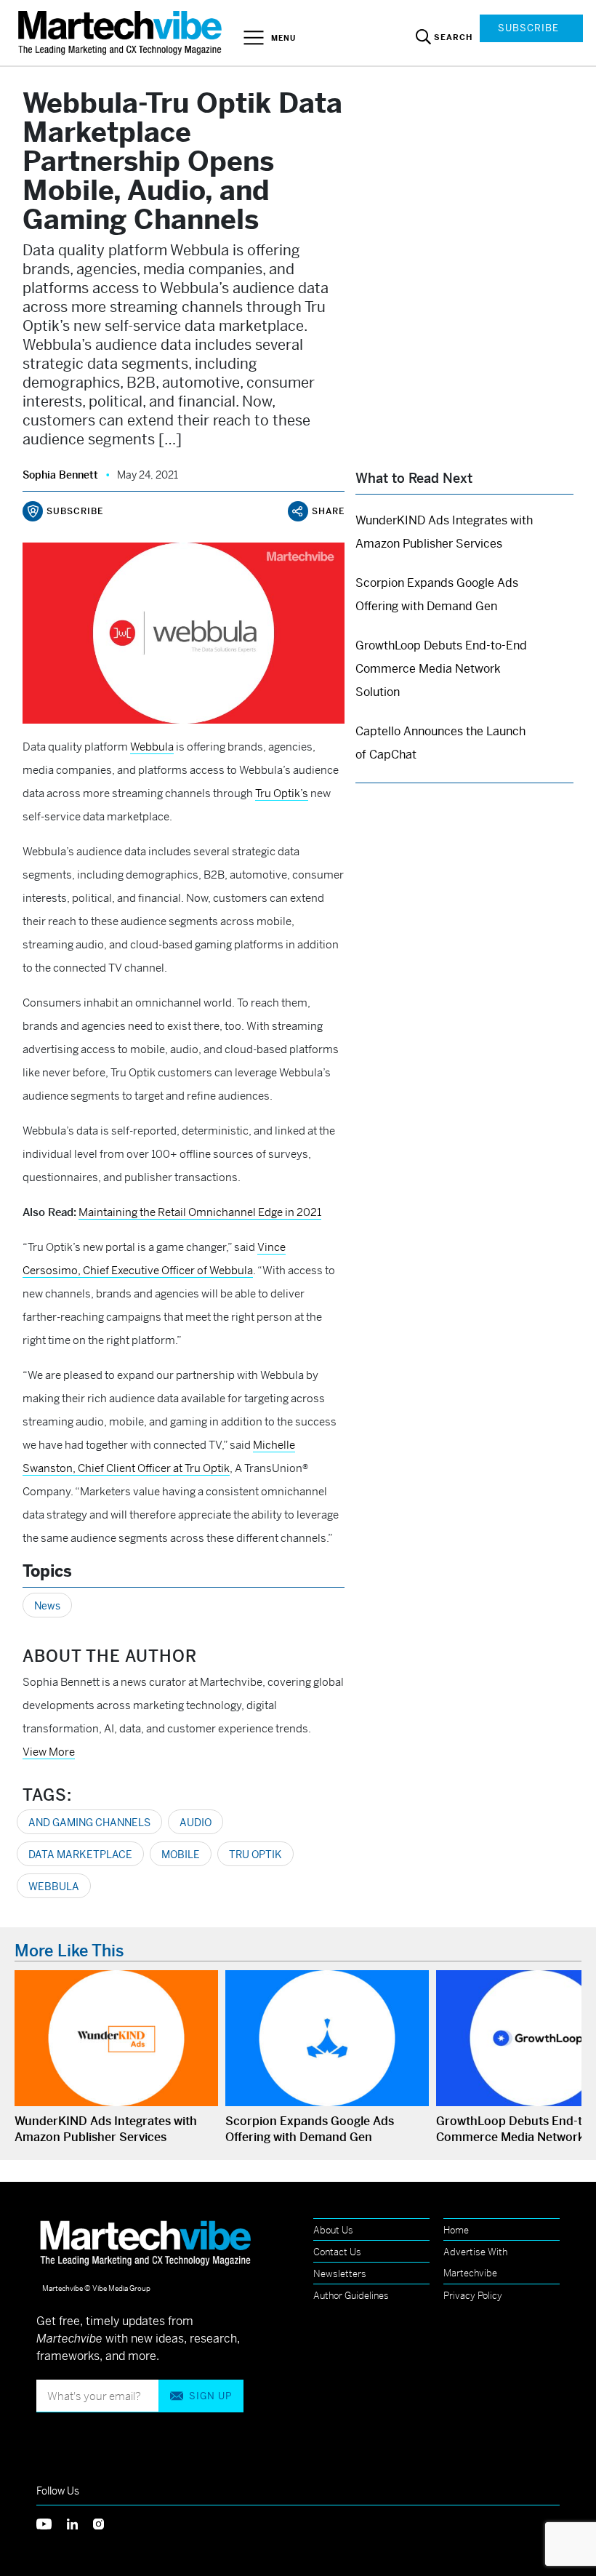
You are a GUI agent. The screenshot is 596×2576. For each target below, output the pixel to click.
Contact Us (337, 2252)
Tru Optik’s (282, 793)
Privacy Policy (473, 2296)
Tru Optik (255, 1855)
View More (49, 1752)
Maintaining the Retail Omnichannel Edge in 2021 (200, 1212)
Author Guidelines (351, 2296)
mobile (181, 1855)
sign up (210, 2396)
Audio (196, 1823)
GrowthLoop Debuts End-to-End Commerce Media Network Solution (441, 669)
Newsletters (340, 2274)
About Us (333, 2230)
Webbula (54, 1887)
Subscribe (528, 28)
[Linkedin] (80, 2523)
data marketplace (80, 1855)
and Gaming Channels (89, 1823)
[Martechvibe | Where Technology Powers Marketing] (122, 32)
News (47, 1606)
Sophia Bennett (60, 475)
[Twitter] (52, 2523)
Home (456, 2230)
